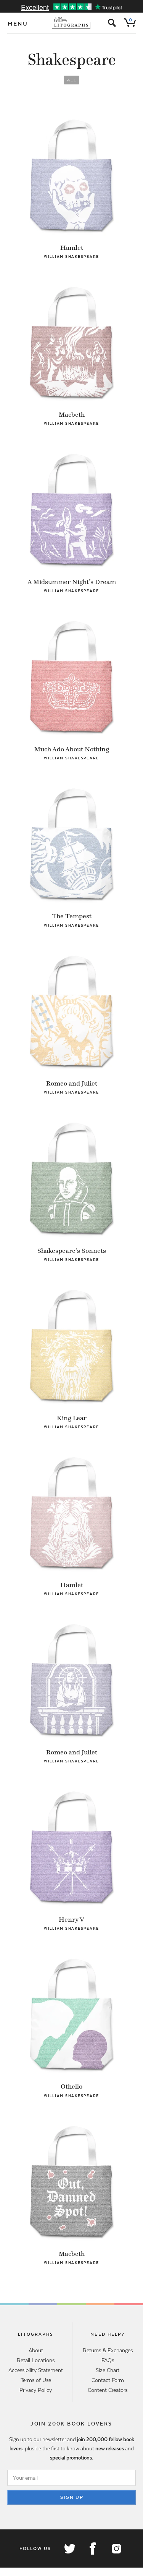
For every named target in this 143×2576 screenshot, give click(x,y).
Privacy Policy (36, 2390)
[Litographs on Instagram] (116, 2548)
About (36, 2350)
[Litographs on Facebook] (93, 2548)
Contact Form (108, 2380)
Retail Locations (36, 2360)
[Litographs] (71, 23)
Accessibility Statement (36, 2370)
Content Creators (108, 2390)
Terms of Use (36, 2380)
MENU (18, 24)
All (72, 80)
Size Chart (108, 2370)
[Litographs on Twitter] (69, 2548)
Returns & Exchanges (108, 2350)
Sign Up (72, 2497)
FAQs (108, 2360)
